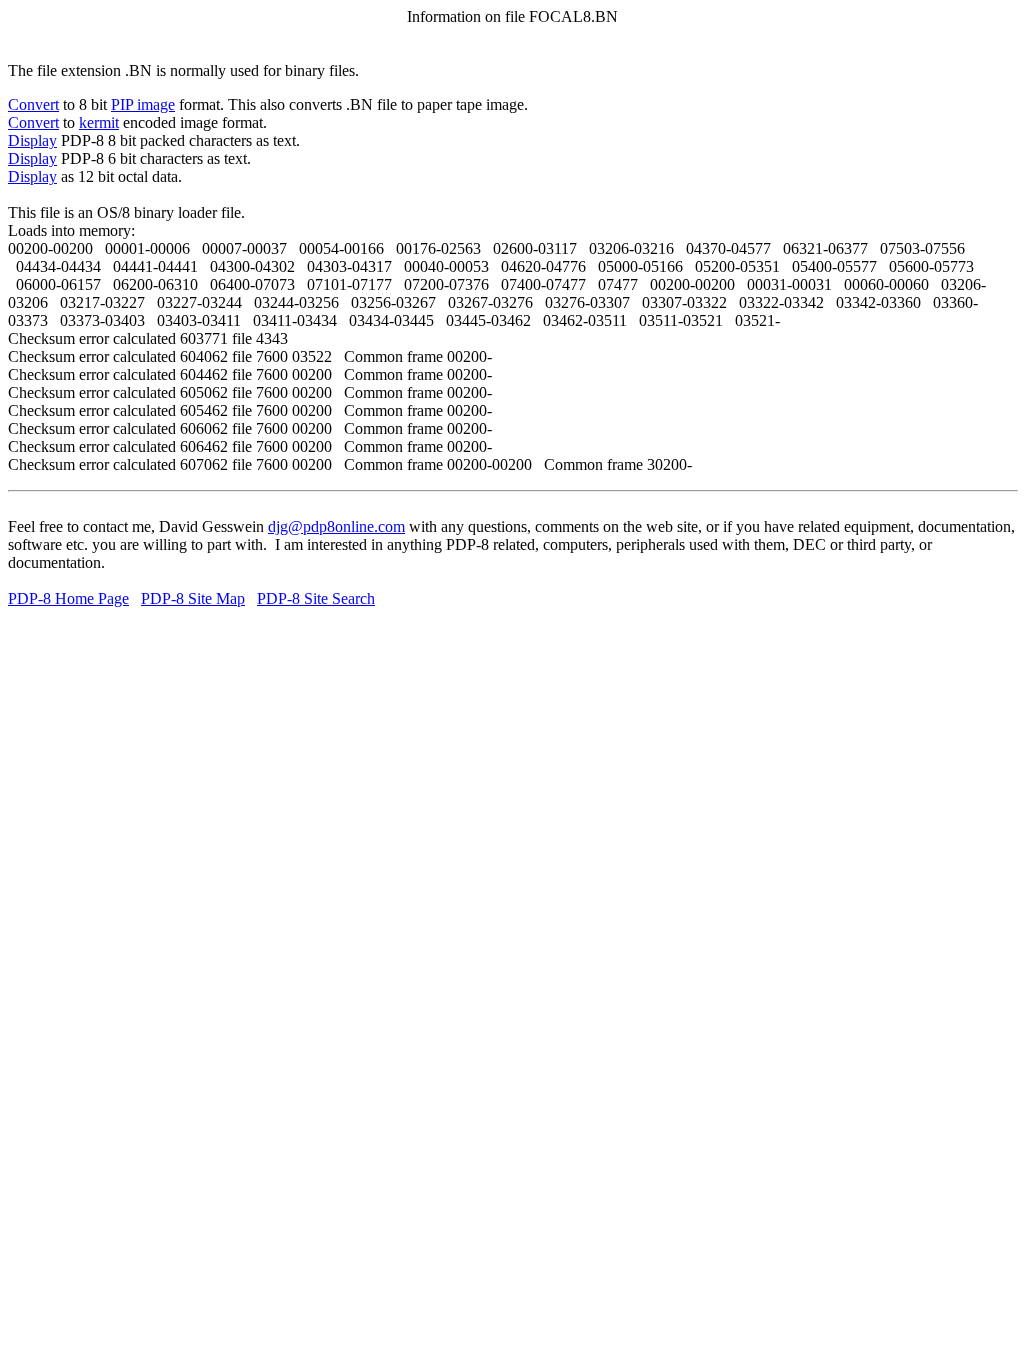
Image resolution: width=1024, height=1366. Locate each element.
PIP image (143, 104)
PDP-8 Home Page (68, 598)
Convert (33, 104)
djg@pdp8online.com (336, 526)
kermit (99, 122)
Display (32, 140)
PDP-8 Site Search (316, 598)
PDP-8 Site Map (193, 598)
